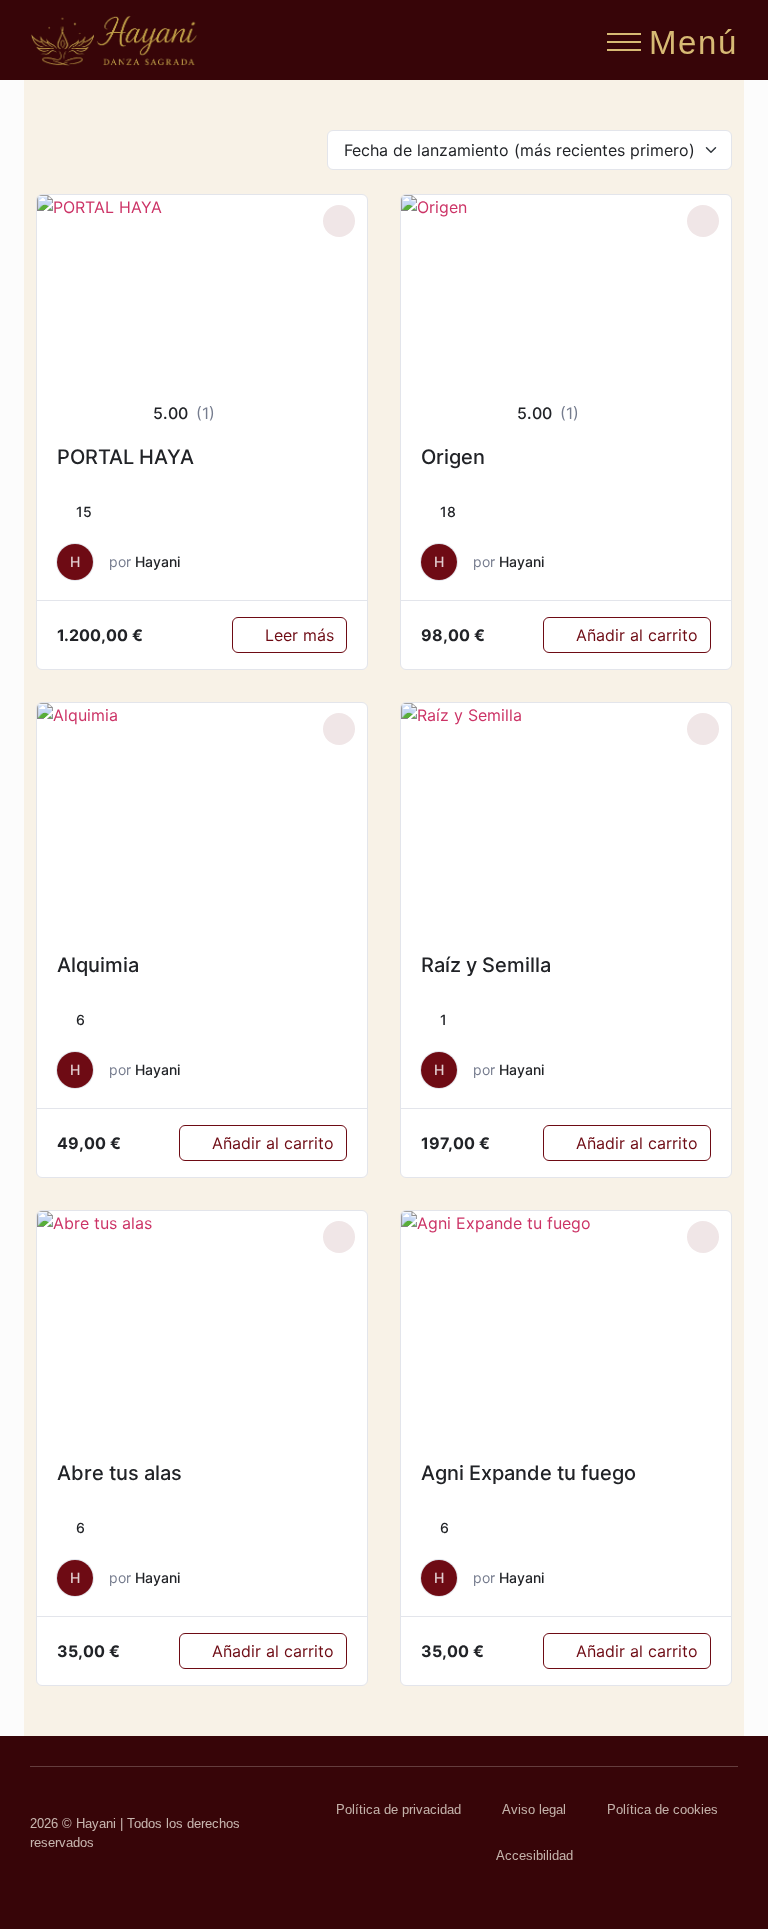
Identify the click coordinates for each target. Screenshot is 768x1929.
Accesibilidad (534, 1855)
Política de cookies (662, 1809)
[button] (624, 36)
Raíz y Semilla (486, 965)
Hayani (157, 561)
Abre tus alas (119, 1473)
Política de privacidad (398, 1809)
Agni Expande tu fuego (528, 1473)
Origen (453, 457)
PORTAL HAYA (125, 457)
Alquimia (98, 965)
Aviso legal (534, 1809)
